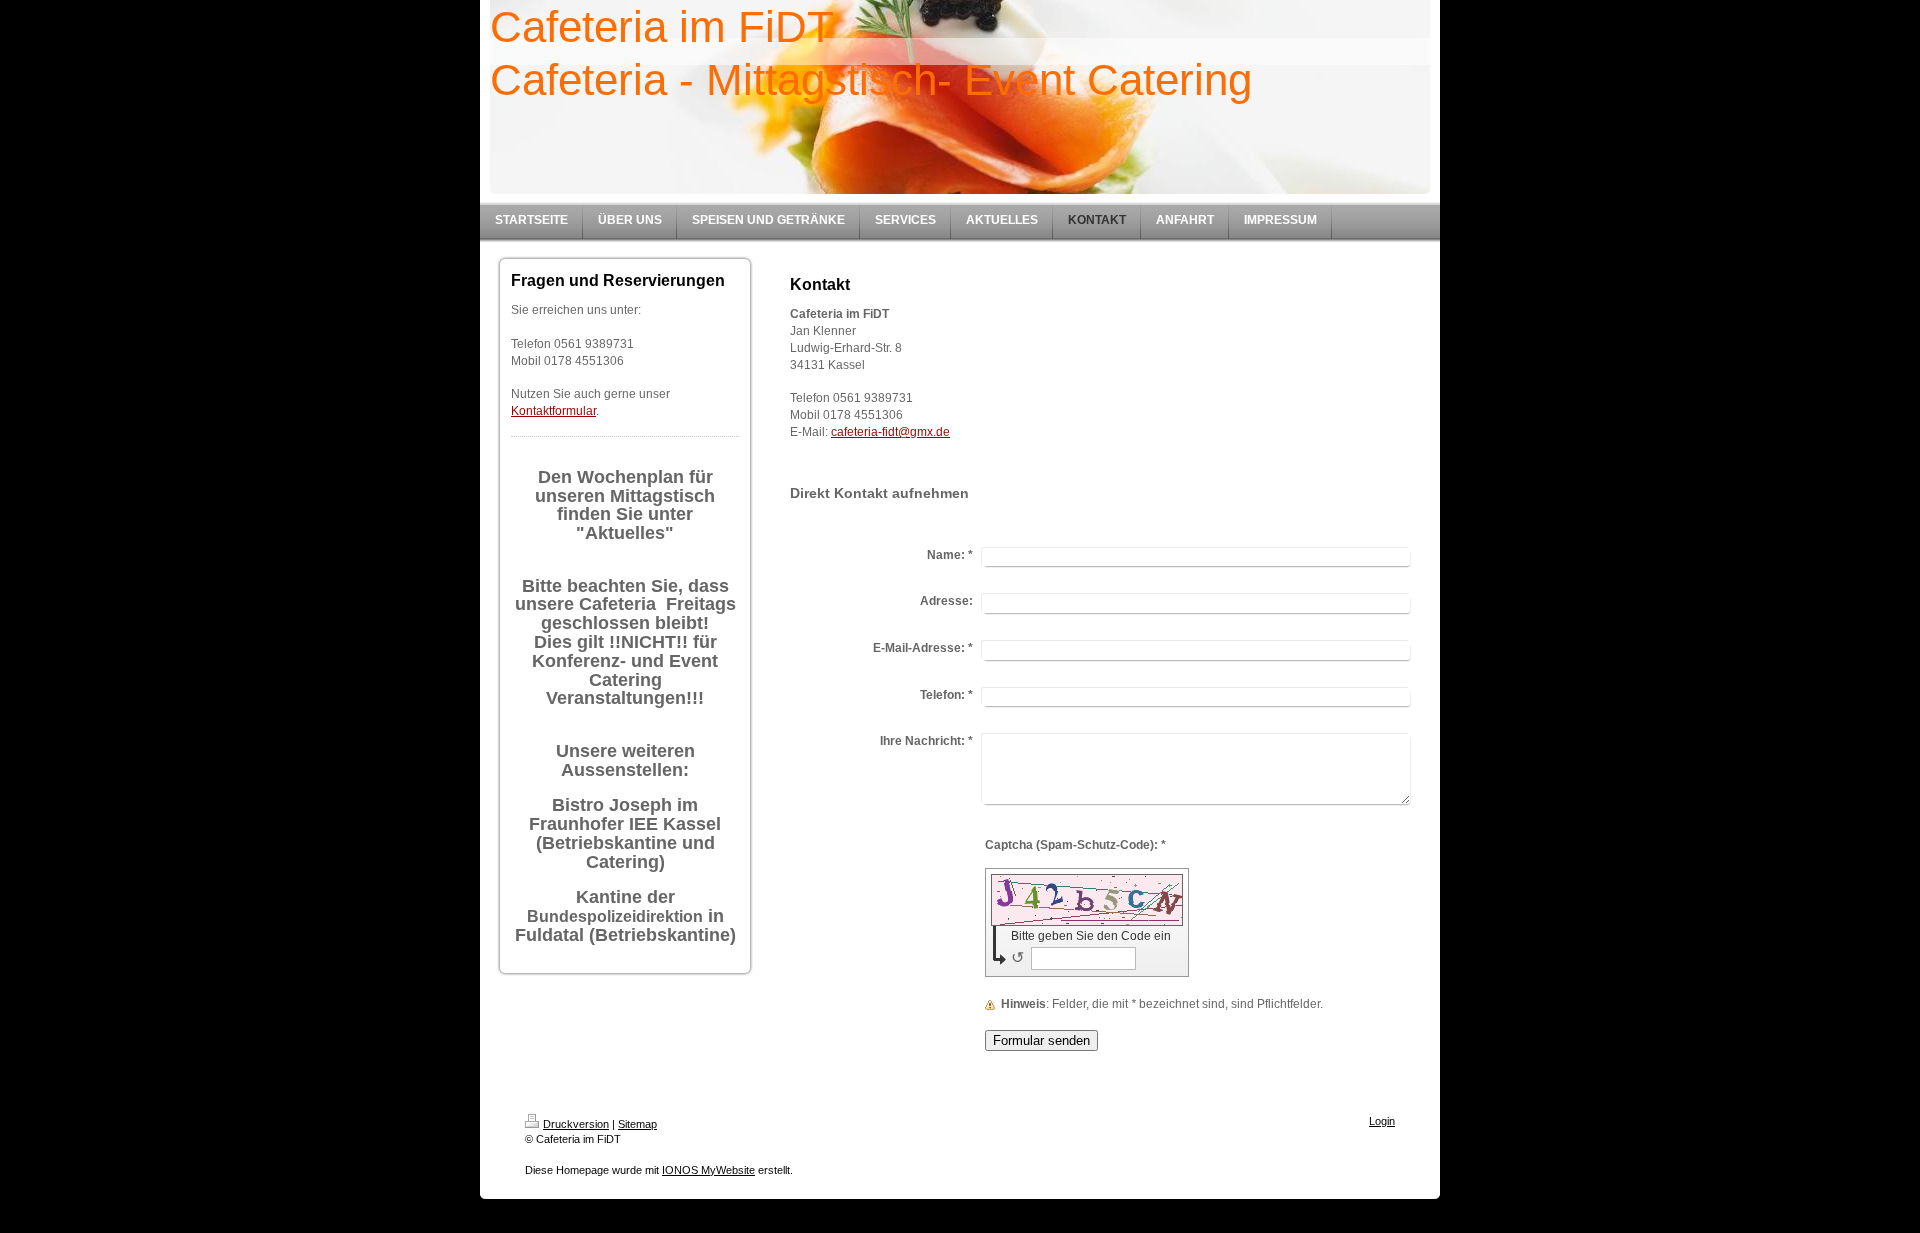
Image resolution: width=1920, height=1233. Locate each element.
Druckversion (576, 1124)
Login (1382, 1121)
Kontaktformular (553, 411)
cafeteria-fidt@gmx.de (890, 432)
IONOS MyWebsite (708, 1170)
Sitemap (637, 1124)
